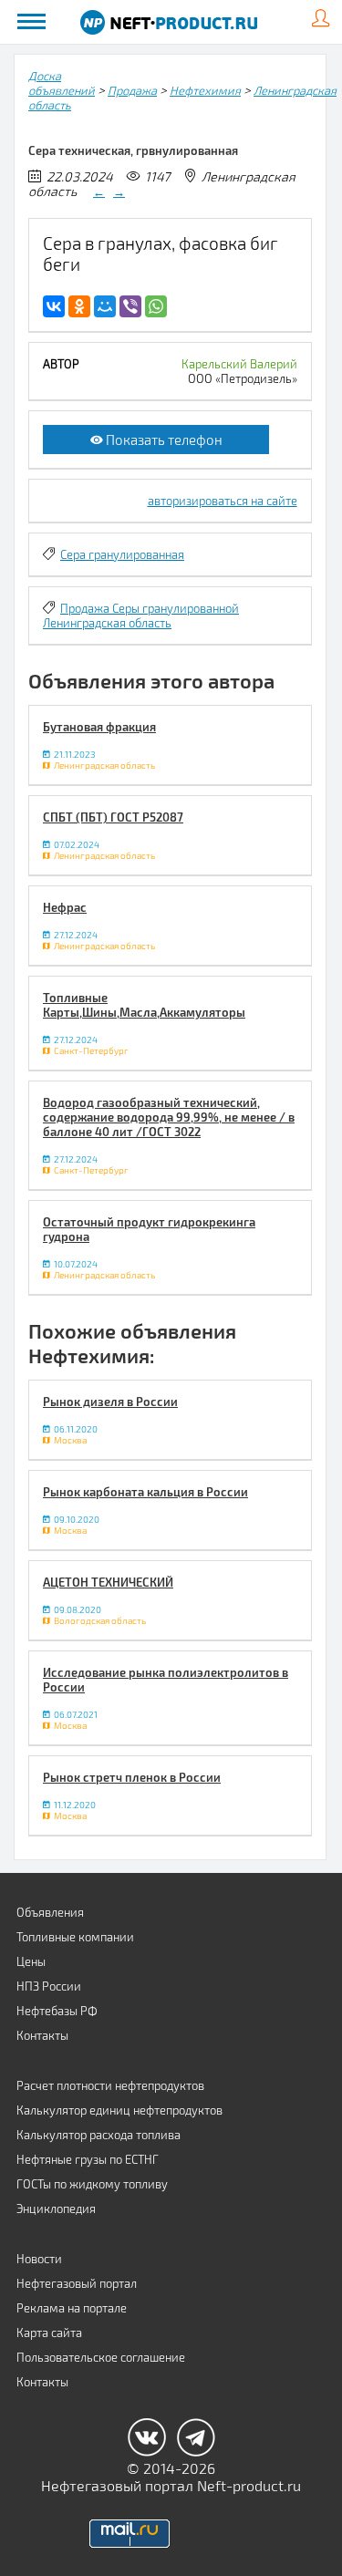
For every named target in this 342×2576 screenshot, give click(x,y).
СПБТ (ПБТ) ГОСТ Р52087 (113, 817)
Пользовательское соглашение (101, 2357)
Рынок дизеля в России (110, 1402)
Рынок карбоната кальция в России (145, 1492)
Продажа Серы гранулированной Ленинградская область (141, 616)
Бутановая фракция (99, 727)
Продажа (132, 90)
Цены (31, 1961)
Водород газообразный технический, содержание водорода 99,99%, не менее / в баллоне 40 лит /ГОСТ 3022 (169, 1117)
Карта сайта (49, 2333)
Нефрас (65, 907)
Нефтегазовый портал (77, 2283)
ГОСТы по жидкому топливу (92, 2184)
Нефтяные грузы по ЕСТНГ (88, 2159)
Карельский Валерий (239, 364)
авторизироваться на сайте (223, 501)
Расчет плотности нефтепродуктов (110, 2085)
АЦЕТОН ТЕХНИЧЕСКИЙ (108, 1582)
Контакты (42, 2035)
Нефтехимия (205, 90)
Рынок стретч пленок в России (132, 1777)
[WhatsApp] (156, 306)
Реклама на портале (72, 2308)
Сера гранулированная (122, 554)
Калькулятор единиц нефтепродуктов (119, 2110)
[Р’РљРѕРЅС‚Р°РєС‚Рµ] (54, 306)
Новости (39, 2259)
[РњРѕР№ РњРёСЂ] (105, 306)
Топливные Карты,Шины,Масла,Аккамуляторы (144, 1005)
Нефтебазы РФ (57, 2011)
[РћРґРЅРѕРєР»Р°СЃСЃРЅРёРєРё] (79, 306)
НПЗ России (49, 1986)
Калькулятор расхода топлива (98, 2135)
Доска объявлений (62, 83)
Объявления (50, 1912)
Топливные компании (75, 1937)
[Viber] (130, 306)
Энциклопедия (56, 2209)
